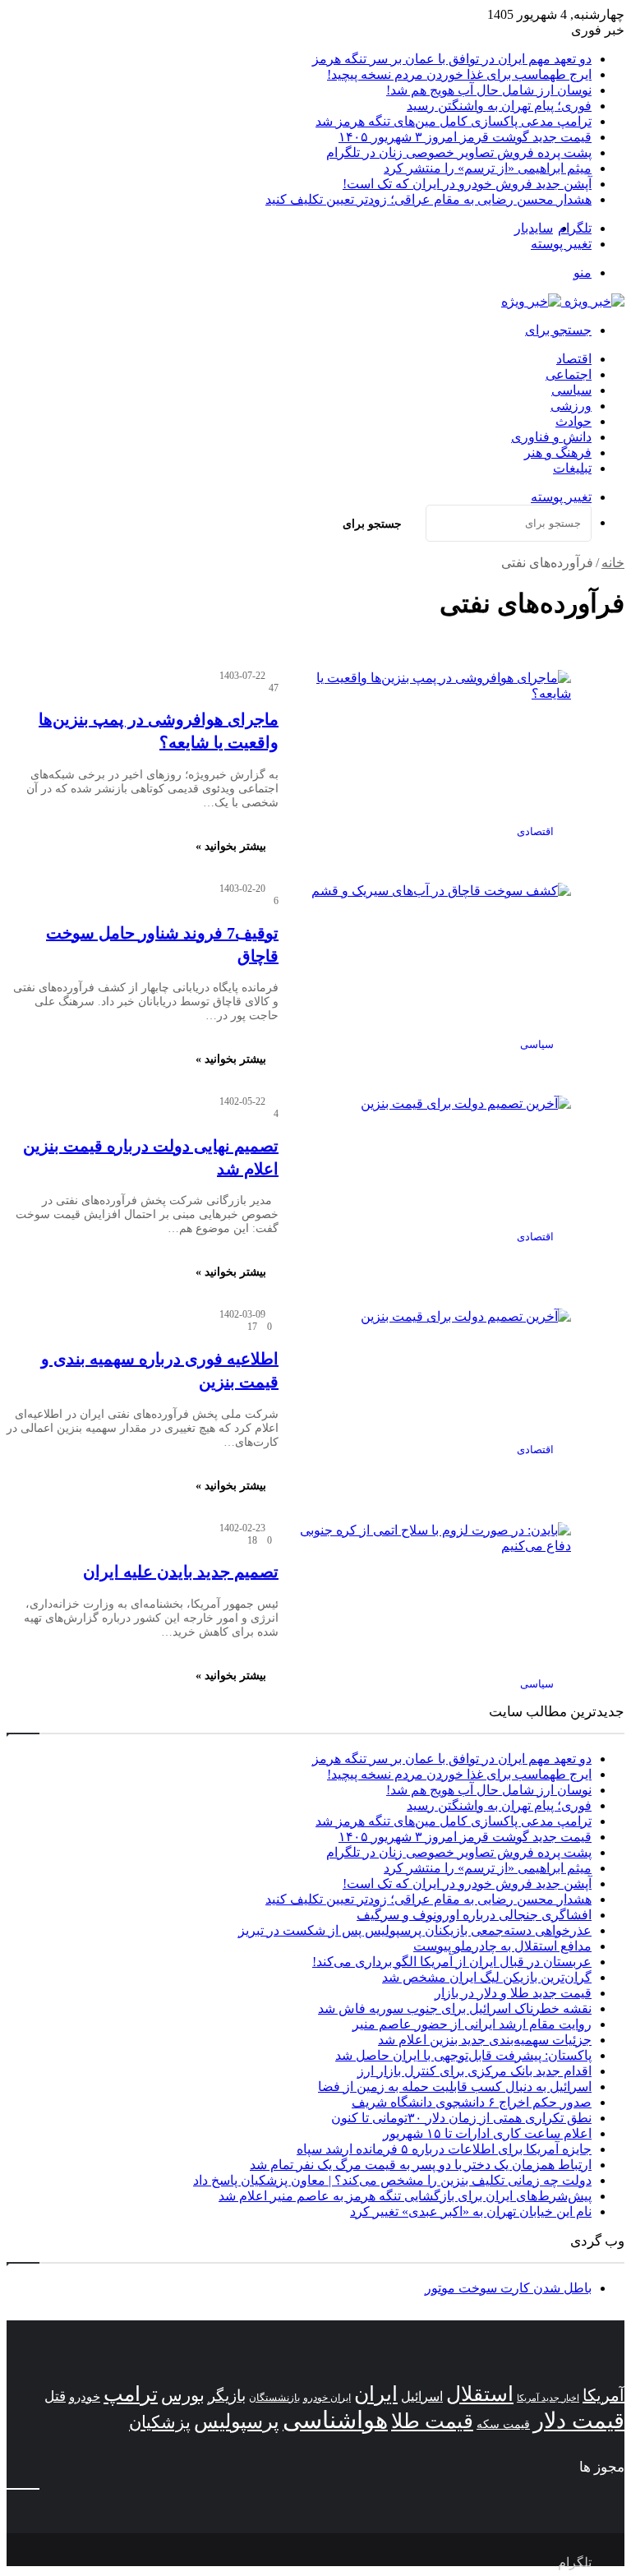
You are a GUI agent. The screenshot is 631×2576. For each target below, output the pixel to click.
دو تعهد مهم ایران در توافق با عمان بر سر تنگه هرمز (452, 59)
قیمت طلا (432, 2421)
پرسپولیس (237, 2421)
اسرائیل (422, 2396)
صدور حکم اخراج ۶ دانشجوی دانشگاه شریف (472, 2102)
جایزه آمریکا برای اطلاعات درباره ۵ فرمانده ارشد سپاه (444, 2149)
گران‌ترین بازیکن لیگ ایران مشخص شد (487, 1977)
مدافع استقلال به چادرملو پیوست (502, 1946)
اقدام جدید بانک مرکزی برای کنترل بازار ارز (474, 2071)
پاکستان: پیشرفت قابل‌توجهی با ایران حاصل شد (463, 2055)
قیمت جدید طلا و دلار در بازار (513, 1993)
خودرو (85, 2396)
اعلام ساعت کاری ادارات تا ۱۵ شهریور (487, 2133)
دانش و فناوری (551, 437)
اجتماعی (569, 374)
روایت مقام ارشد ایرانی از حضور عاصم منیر (472, 2024)
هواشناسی (335, 2420)
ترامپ (131, 2394)
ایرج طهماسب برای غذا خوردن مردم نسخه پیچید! (459, 74)
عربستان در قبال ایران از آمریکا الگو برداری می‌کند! (452, 1962)
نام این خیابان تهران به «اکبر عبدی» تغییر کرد (471, 2211)
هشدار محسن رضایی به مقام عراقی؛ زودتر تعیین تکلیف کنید (428, 199)
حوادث (573, 421)
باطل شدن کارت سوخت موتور (508, 2288)
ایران (376, 2394)
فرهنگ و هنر (558, 452)
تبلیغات (572, 468)
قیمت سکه (503, 2424)
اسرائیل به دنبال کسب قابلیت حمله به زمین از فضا (455, 2087)
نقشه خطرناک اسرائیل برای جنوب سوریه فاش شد (455, 2008)
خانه (613, 563)
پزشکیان (160, 2422)
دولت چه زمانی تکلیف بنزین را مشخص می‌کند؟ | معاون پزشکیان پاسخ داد (392, 2180)
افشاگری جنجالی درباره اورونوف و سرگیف (474, 1915)
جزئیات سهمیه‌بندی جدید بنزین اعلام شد (485, 2040)
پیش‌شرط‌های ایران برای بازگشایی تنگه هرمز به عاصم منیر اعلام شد (405, 2196)
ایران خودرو (327, 2398)
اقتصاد (574, 359)
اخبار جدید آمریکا (548, 2398)
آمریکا (603, 2395)
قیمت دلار (579, 2421)
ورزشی (571, 406)
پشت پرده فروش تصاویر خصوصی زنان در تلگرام (459, 152)
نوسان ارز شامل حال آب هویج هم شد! (489, 90)
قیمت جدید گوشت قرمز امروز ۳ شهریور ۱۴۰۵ (465, 137)
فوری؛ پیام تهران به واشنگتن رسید (499, 106)
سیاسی (571, 390)
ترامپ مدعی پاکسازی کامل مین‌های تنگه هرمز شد (454, 121)
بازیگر (227, 2396)
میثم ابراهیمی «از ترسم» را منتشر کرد (488, 168)
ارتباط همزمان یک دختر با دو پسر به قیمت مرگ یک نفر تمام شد (421, 2165)
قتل (55, 2396)
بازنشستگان (274, 2398)
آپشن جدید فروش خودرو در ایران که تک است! (467, 184)
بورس (183, 2395)
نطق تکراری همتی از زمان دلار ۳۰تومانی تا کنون (461, 2118)
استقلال (480, 2394)
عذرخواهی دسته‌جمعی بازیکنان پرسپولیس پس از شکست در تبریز (415, 1930)
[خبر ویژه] (563, 301)
